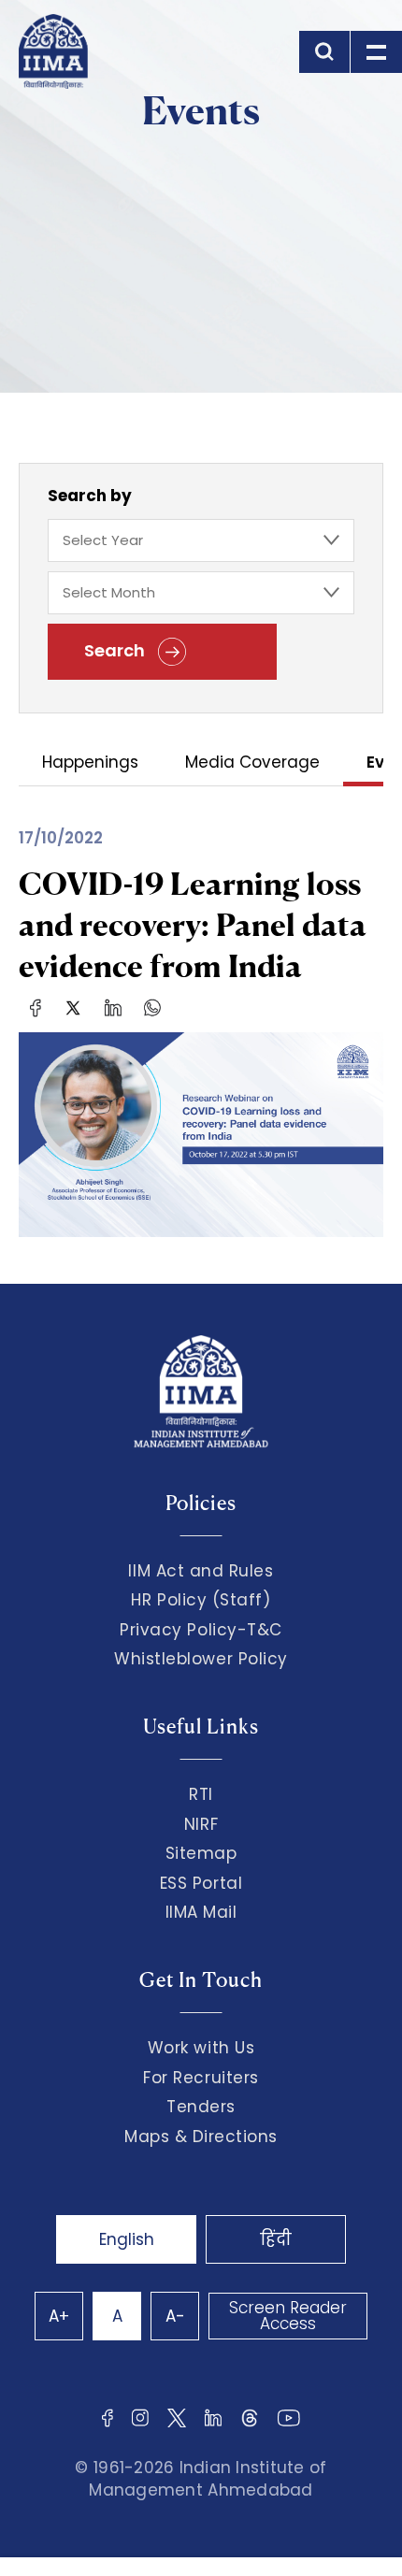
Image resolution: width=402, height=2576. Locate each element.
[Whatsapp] (152, 1007)
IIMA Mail (201, 1912)
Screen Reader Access (288, 2316)
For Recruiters (201, 2078)
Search (116, 650)
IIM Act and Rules (201, 1571)
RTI (201, 1794)
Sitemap (201, 1853)
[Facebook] (36, 1007)
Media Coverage (252, 763)
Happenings (90, 763)
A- (175, 2316)
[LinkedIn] (113, 1007)
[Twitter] (73, 1007)
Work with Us (201, 2048)
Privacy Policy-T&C (201, 1630)
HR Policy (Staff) (201, 1600)
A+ (59, 2316)
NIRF (201, 1824)
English (127, 2239)
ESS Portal (201, 1883)
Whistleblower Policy (201, 1659)
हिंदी (276, 2239)
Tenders (201, 2107)
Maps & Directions (201, 2137)
